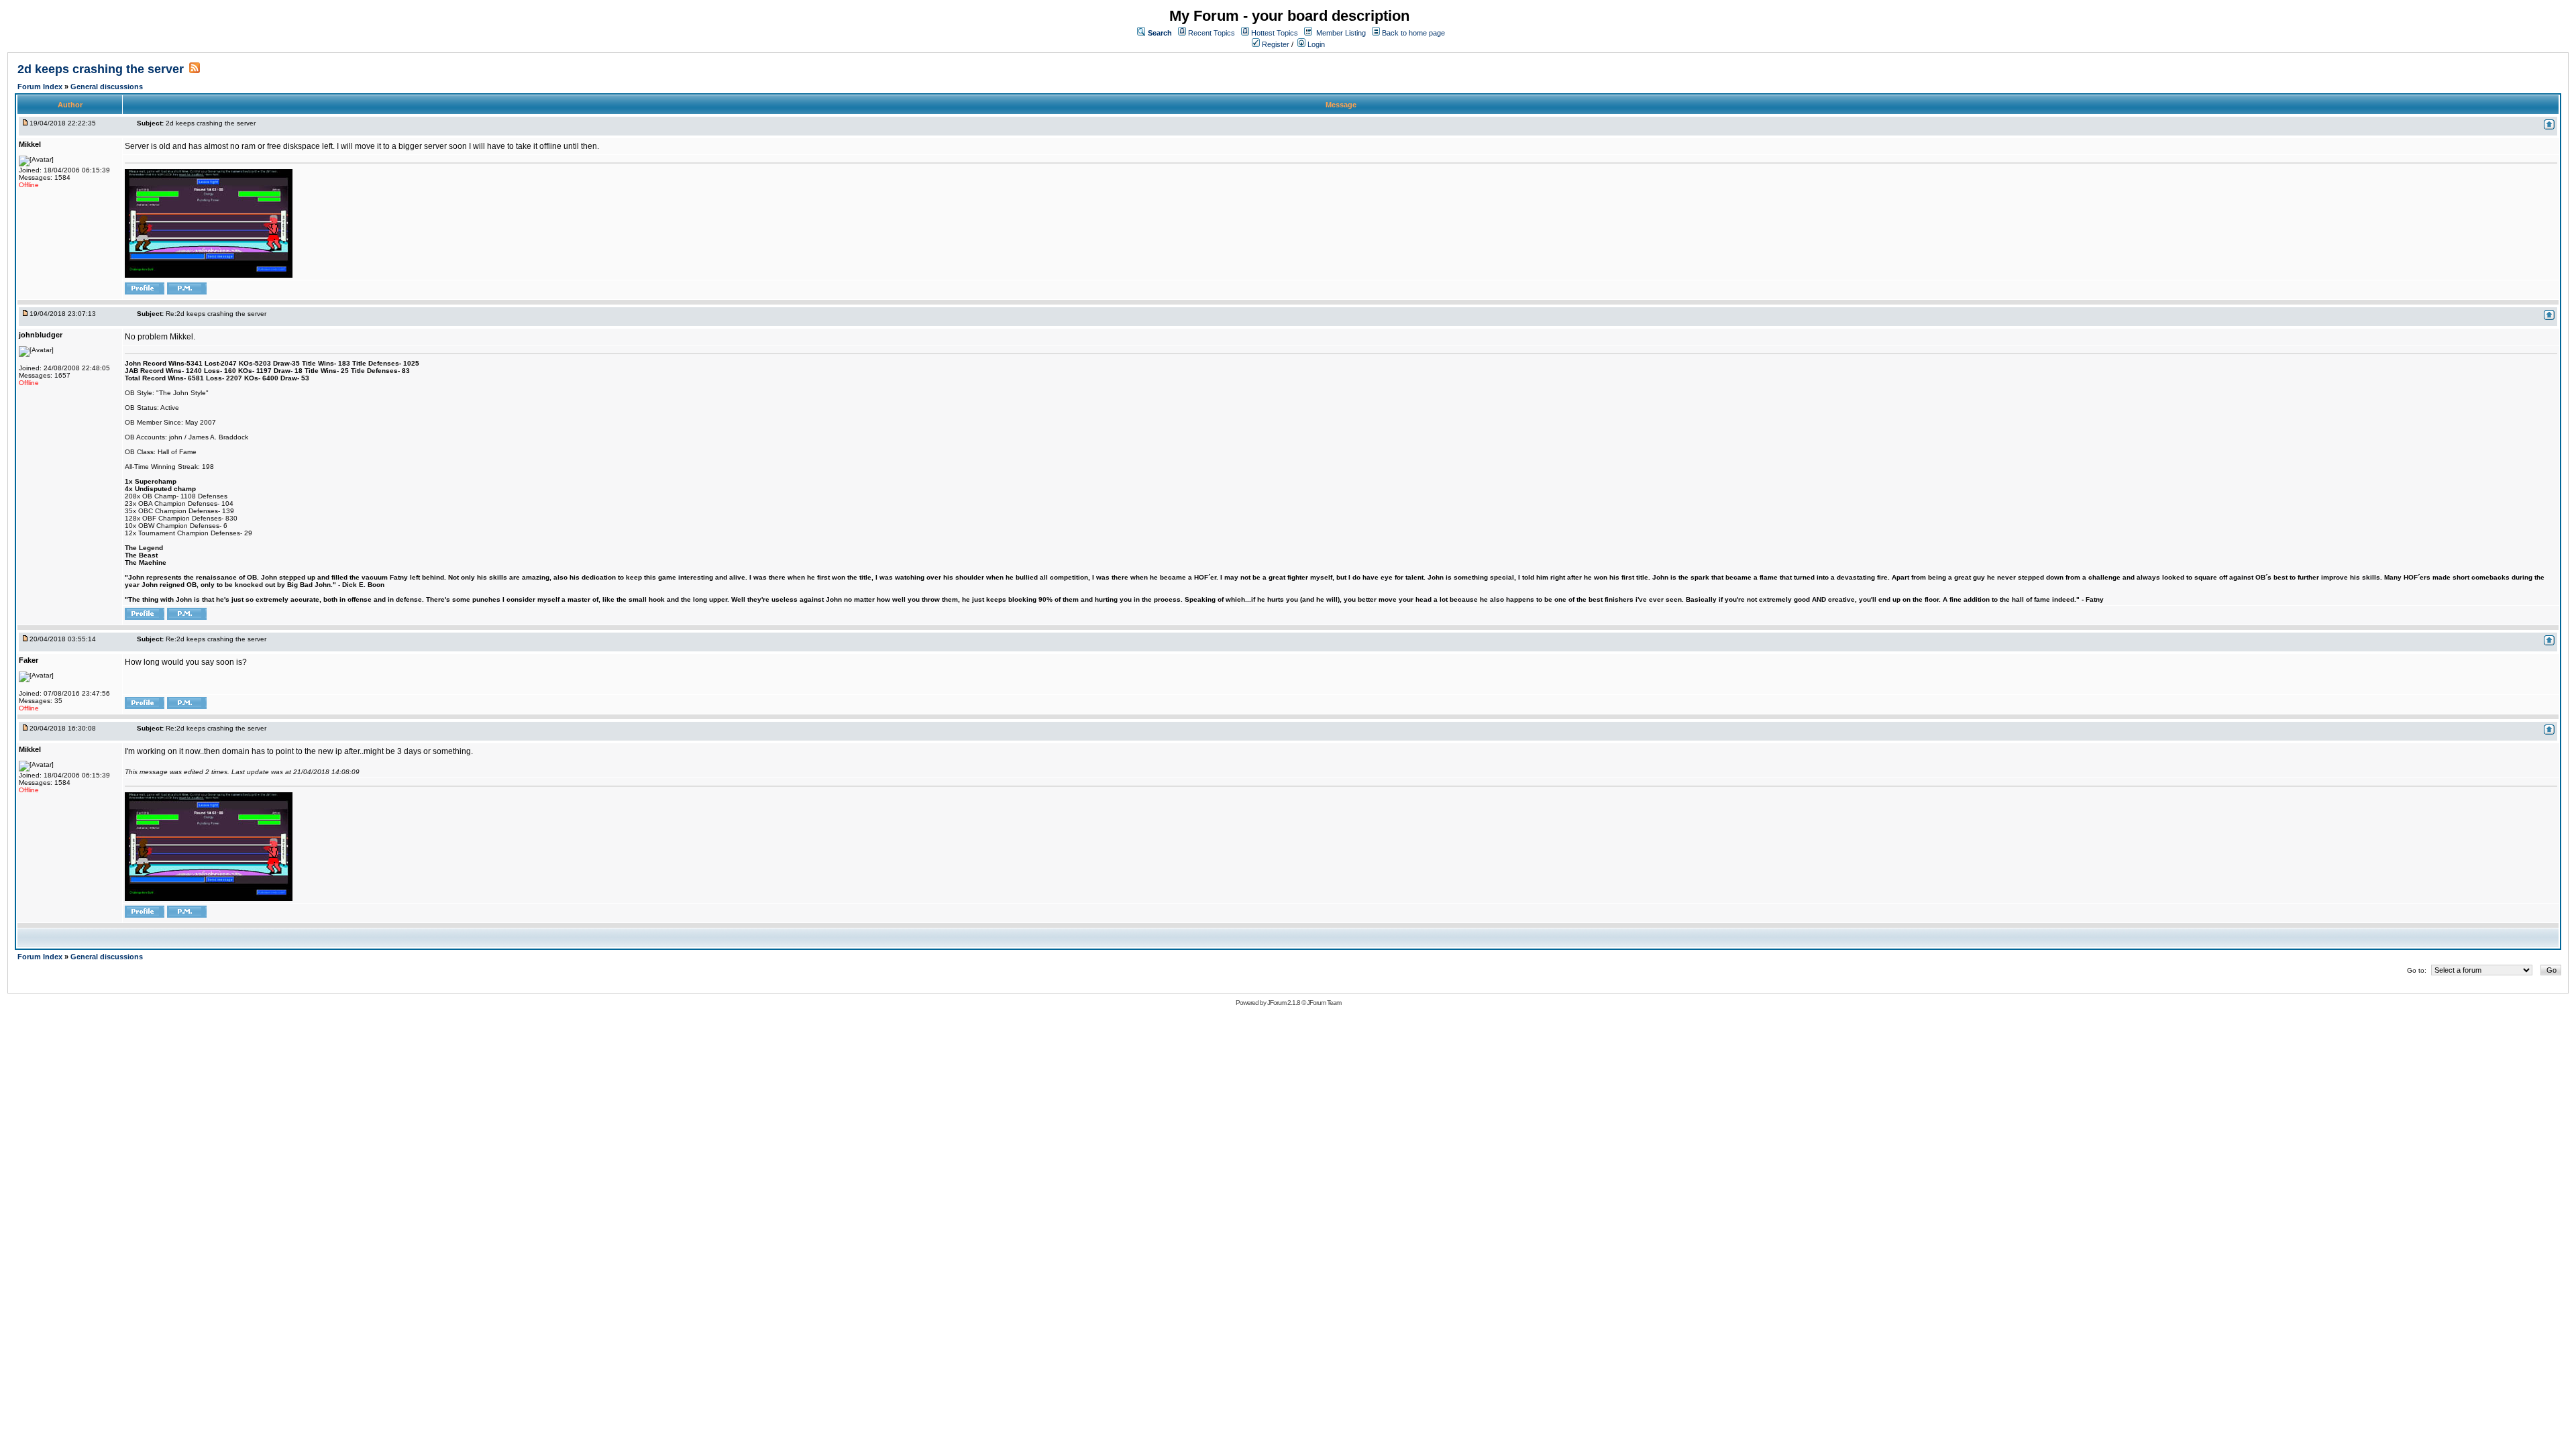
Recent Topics (1212, 33)
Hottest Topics (1275, 33)
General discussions (107, 87)
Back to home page (1413, 33)
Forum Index (41, 87)
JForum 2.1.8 (1284, 1003)
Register (1275, 44)
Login (1315, 44)
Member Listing (1341, 33)
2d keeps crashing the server (101, 69)
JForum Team (1324, 1003)
